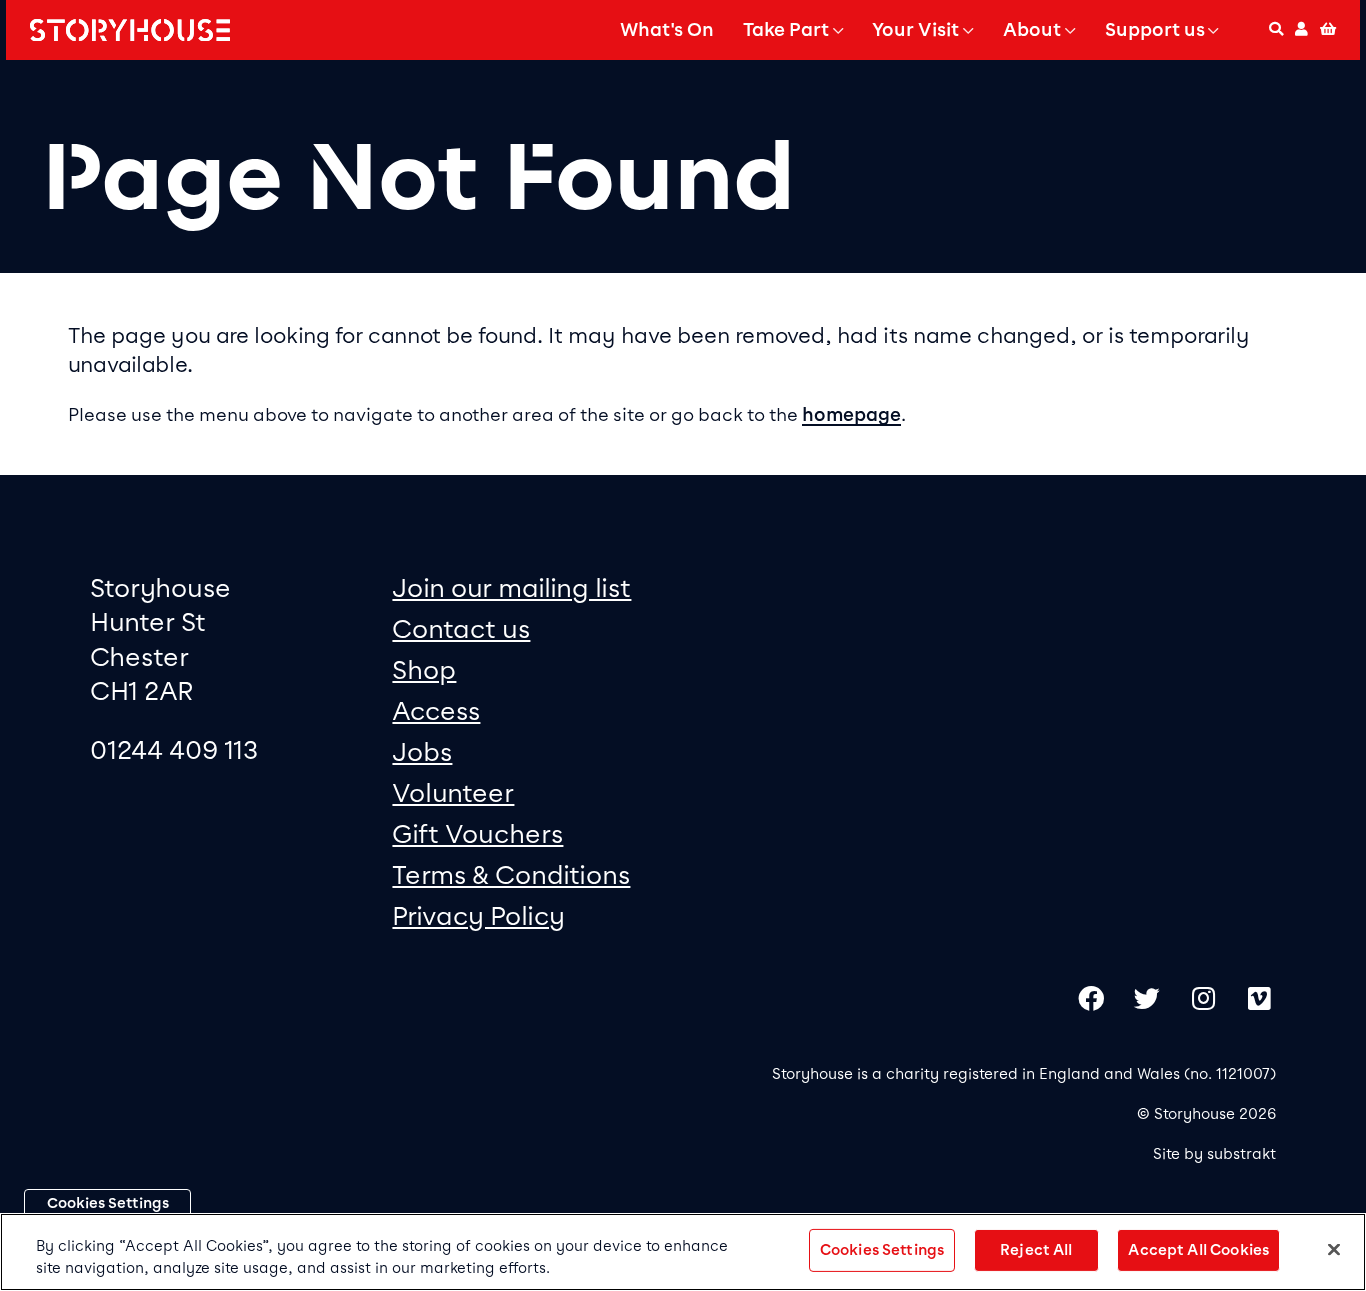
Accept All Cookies (1198, 1250)
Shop (424, 669)
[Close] (1334, 1250)
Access (436, 710)
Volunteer (453, 792)
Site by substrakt (1214, 1154)
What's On (667, 30)
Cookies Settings (108, 1203)
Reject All (1036, 1250)
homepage (851, 415)
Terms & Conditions (511, 874)
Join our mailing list (511, 587)
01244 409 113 (174, 749)
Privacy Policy (478, 915)
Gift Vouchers (477, 833)
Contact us (461, 628)
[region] (683, 1252)
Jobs (422, 751)
